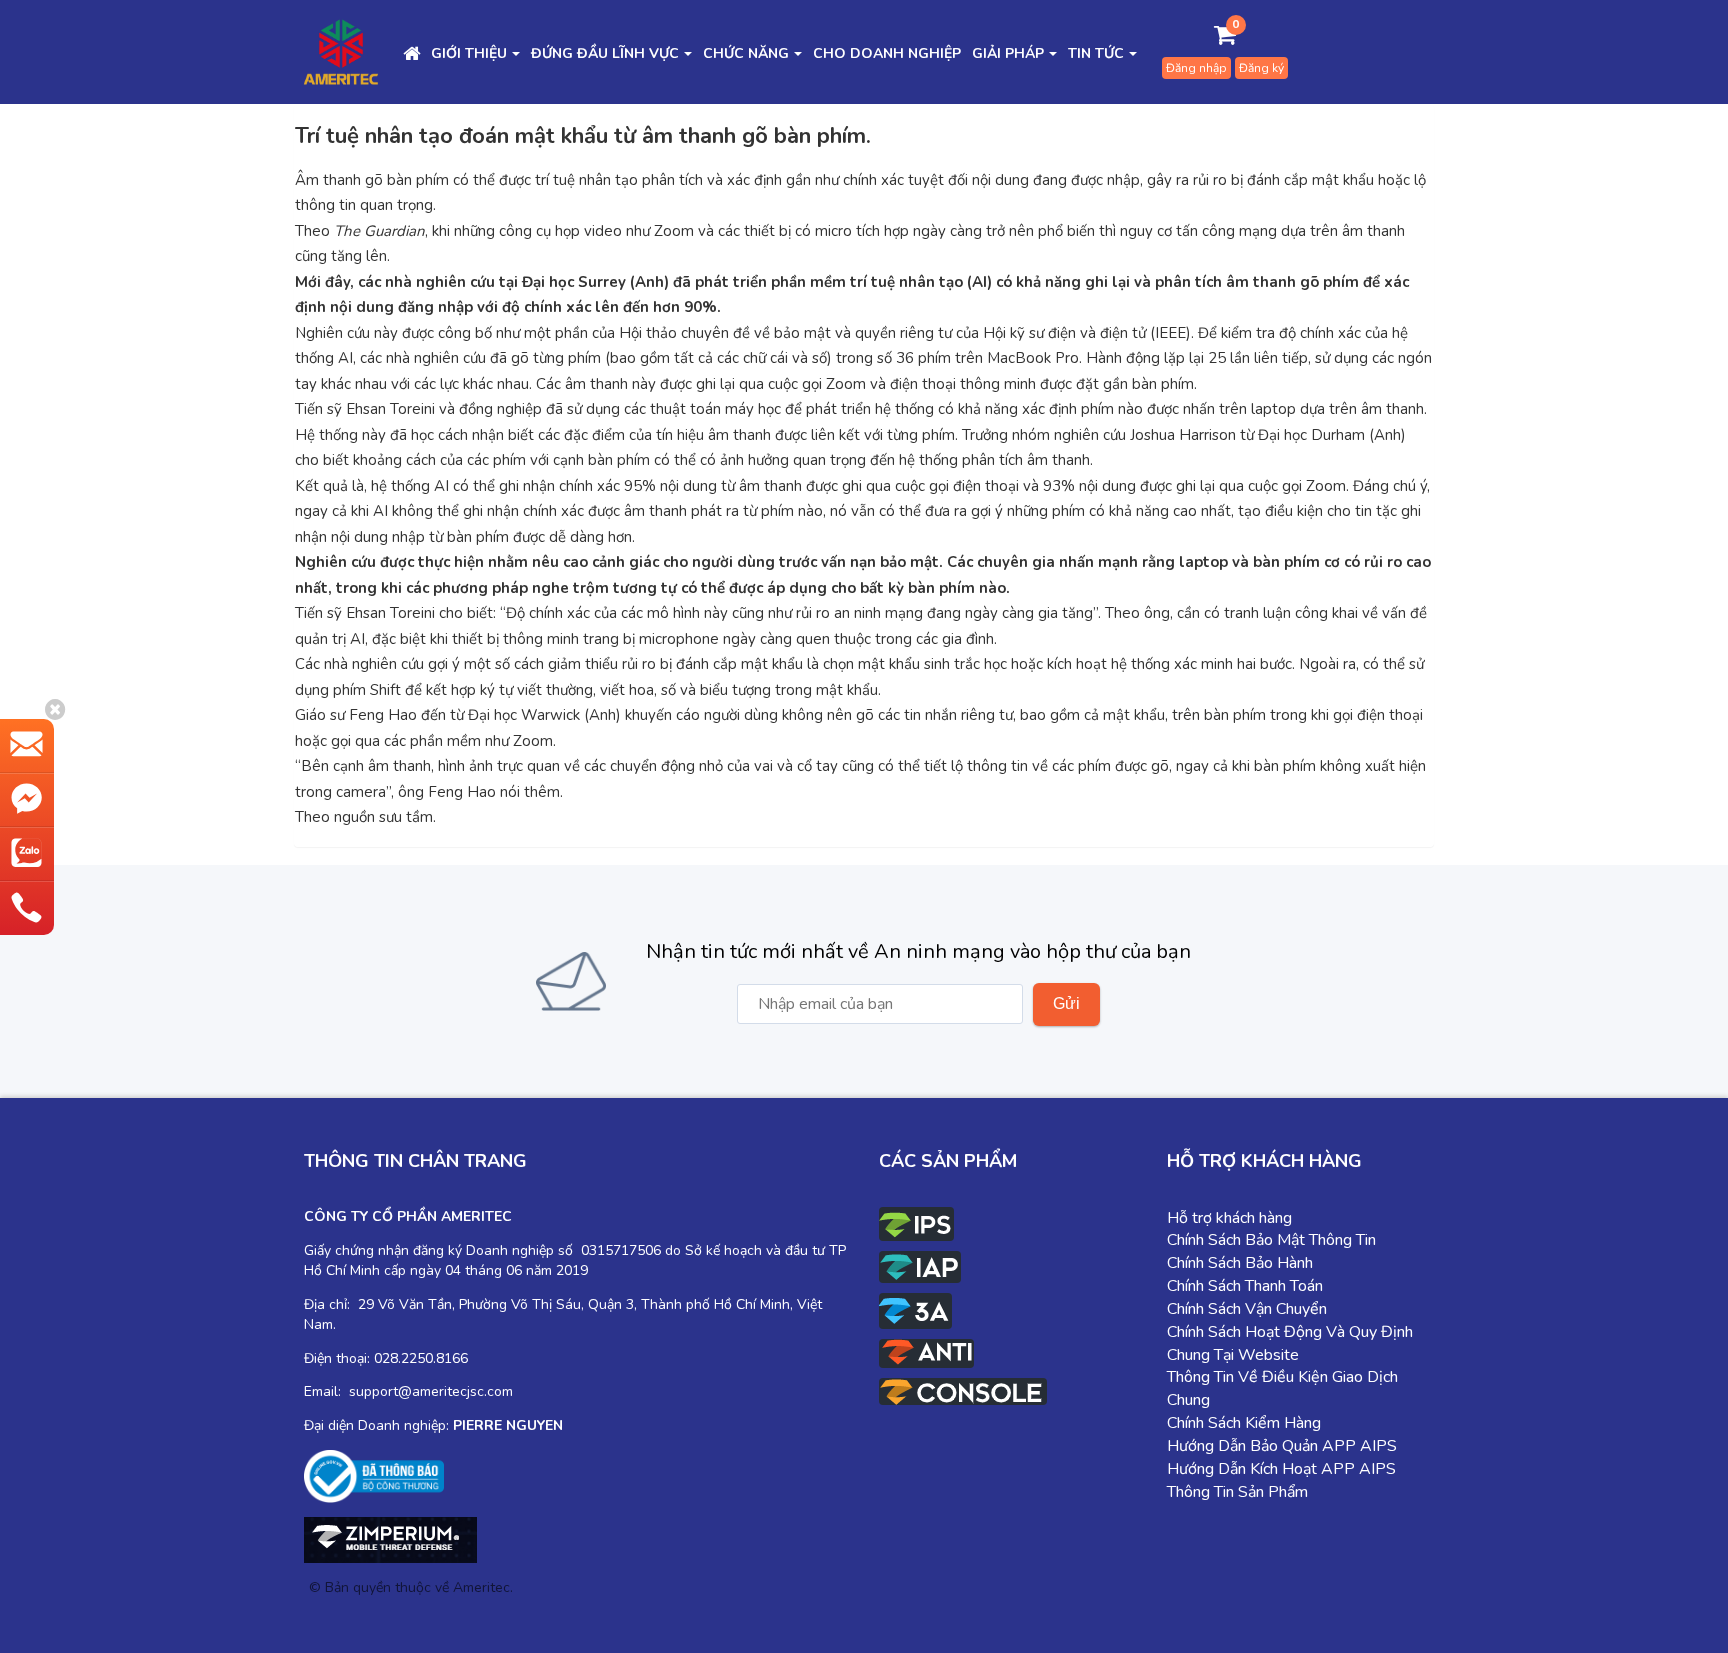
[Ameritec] (341, 51)
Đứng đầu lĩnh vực (605, 53)
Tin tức (1096, 53)
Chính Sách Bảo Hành (1240, 1263)
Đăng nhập (1196, 68)
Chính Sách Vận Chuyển (1247, 1309)
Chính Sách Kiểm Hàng (1244, 1423)
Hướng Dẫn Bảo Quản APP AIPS (1282, 1446)
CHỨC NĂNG (746, 53)
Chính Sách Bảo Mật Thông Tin (1271, 1240)
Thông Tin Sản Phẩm (1237, 1492)
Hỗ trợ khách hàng (1229, 1218)
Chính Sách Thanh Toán (1245, 1286)
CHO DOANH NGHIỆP (887, 53)
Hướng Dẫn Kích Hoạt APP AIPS (1281, 1469)
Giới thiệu (469, 53)
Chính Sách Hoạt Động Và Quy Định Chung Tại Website (1290, 1343)
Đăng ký (1261, 68)
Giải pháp (1008, 53)
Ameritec (481, 1587)
